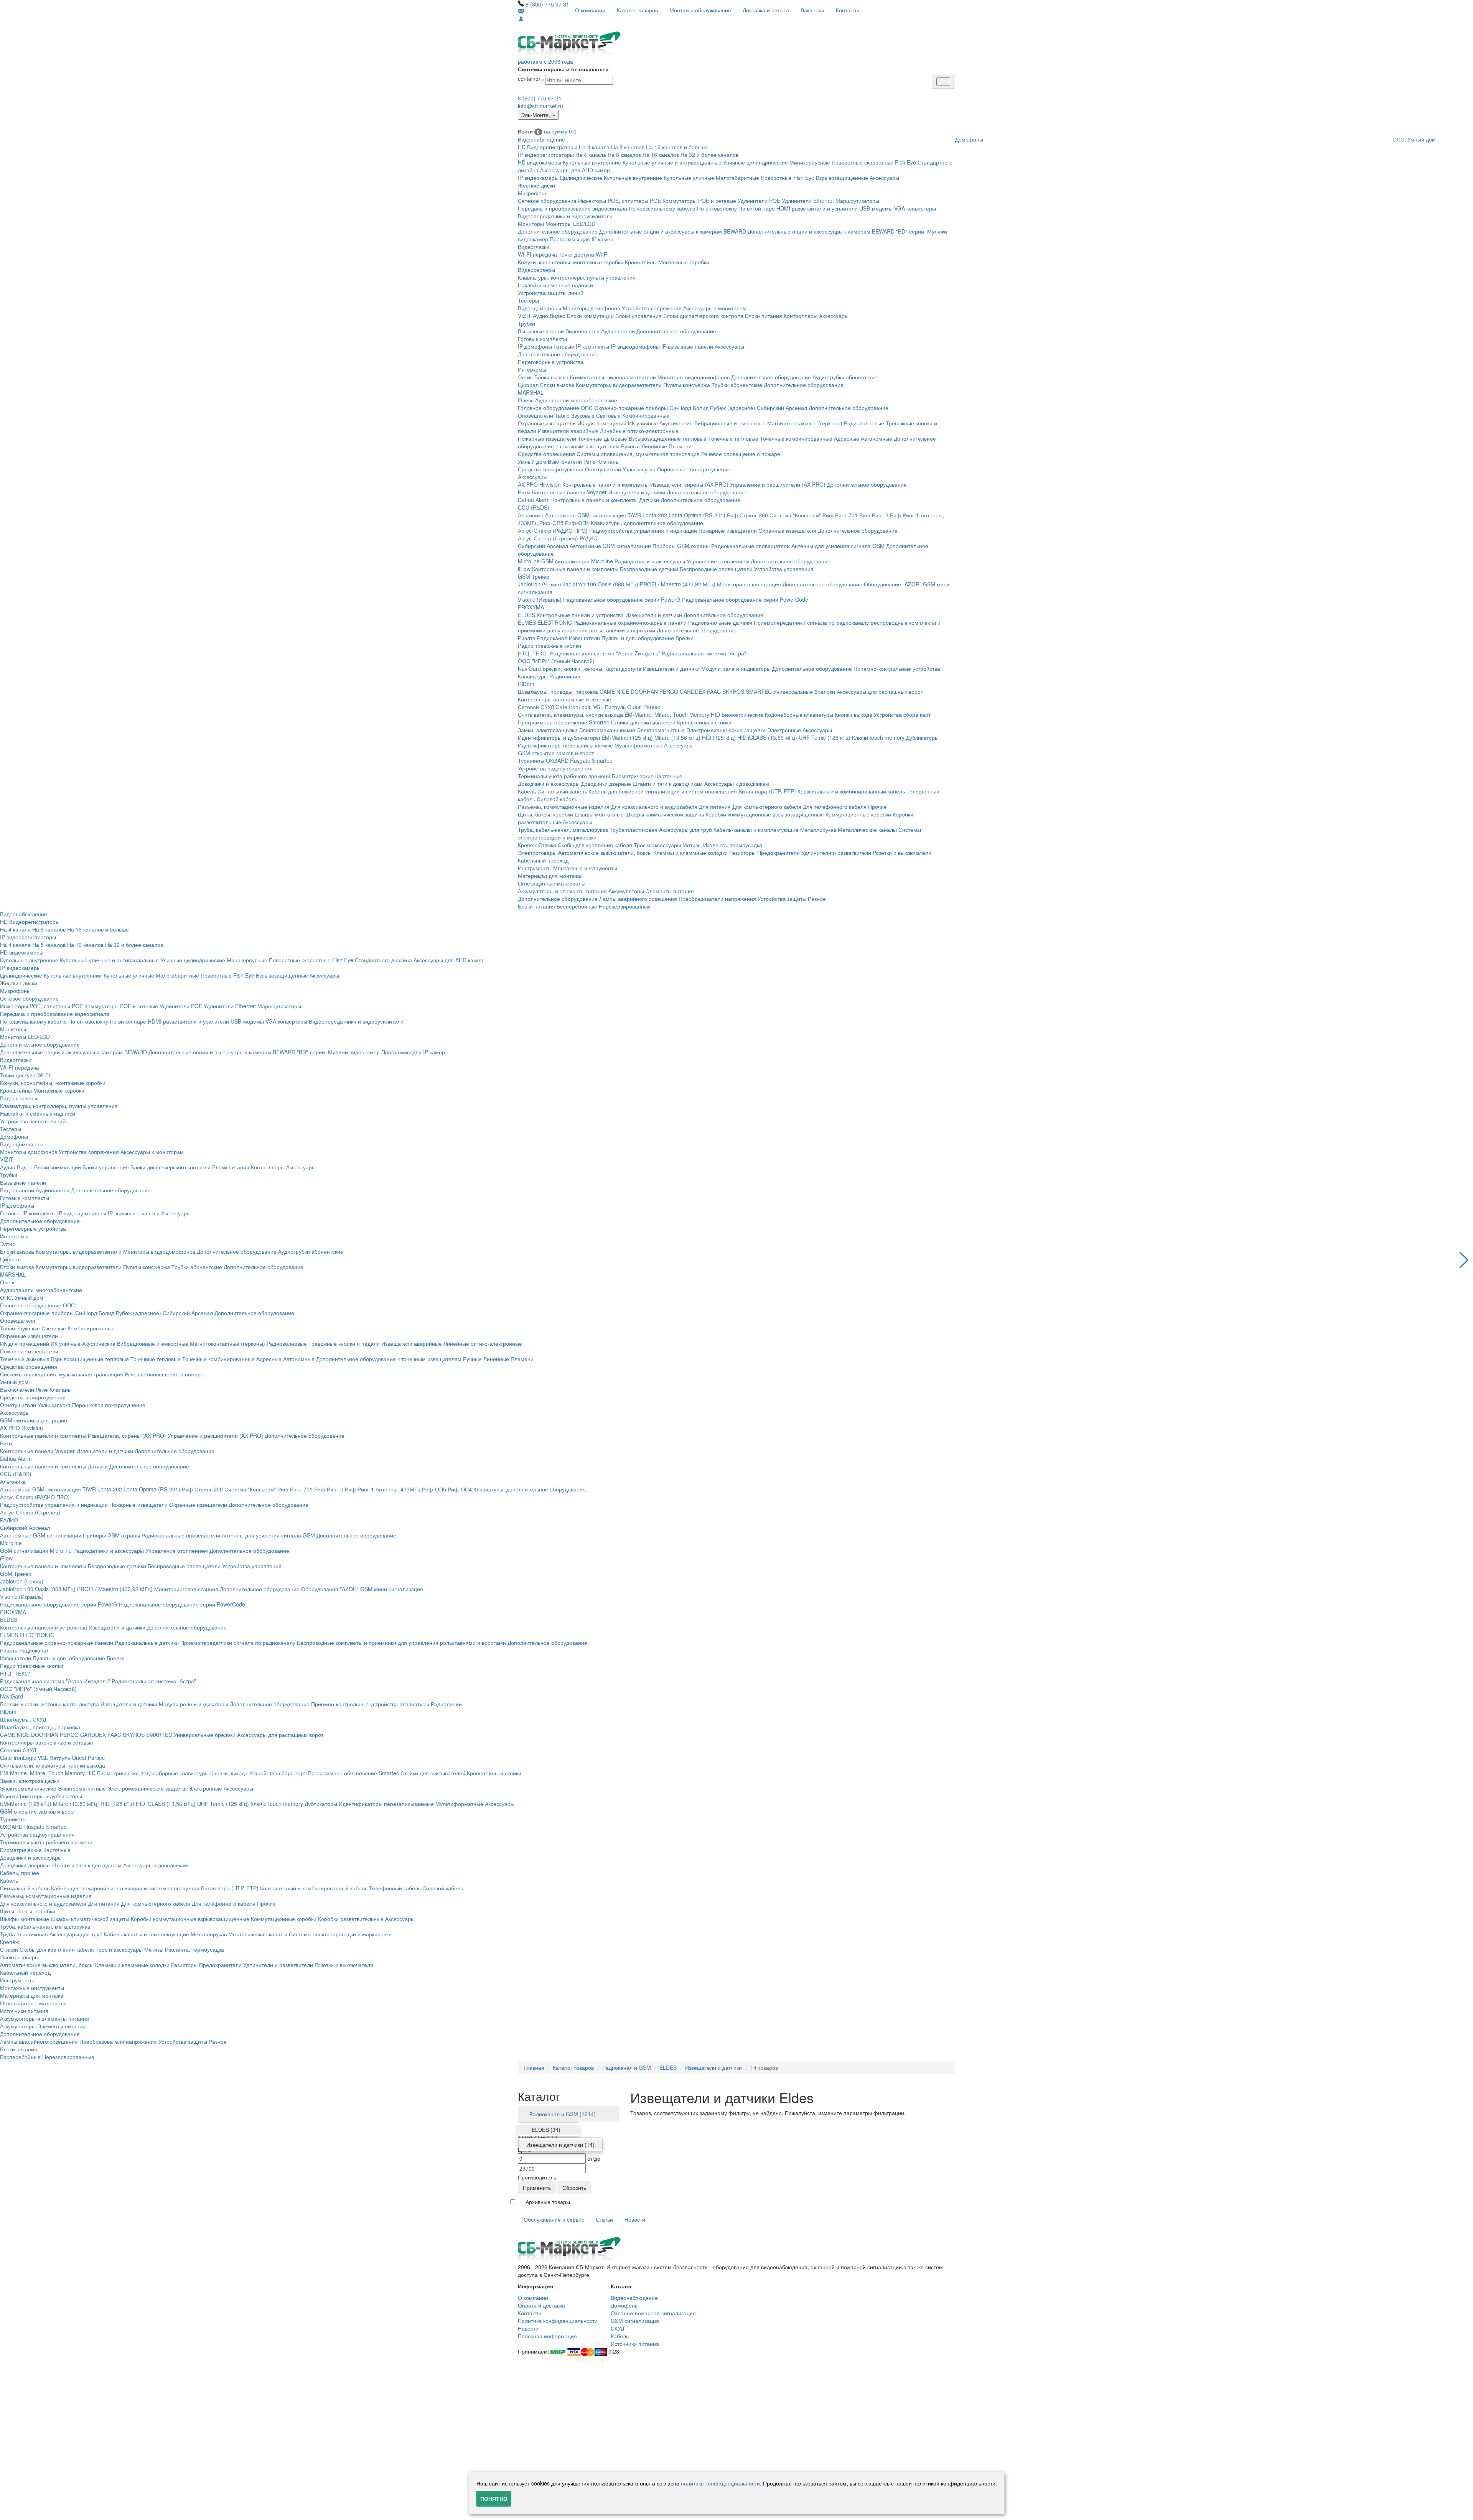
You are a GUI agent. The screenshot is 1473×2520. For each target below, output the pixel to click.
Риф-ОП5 (551, 523)
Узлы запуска (639, 469)
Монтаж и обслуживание (700, 10)
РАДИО (589, 538)
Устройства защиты (782, 899)
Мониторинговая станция (749, 584)
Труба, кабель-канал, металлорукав (563, 830)
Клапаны (608, 461)
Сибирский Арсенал (782, 408)
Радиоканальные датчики (720, 622)
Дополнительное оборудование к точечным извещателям (389, 1359)
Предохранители (779, 853)
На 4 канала (594, 147)
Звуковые (583, 415)
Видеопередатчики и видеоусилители (565, 216)
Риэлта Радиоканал (543, 638)
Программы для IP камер (582, 239)
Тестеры (528, 300)
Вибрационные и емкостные (730, 423)
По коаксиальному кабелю (662, 208)
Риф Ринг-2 (874, 515)
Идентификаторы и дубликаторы (559, 737)
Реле (590, 461)
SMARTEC (759, 691)
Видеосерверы (536, 270)
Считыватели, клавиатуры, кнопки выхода (570, 714)
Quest (634, 707)
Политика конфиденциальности (558, 2321)
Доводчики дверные (606, 783)
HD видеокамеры (540, 162)
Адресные (847, 438)
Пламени (680, 446)
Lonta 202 (655, 515)
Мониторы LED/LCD (570, 224)
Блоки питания (764, 316)
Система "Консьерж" (795, 515)
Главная (534, 2067)
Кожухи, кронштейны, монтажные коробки (571, 262)
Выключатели (565, 461)
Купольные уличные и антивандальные (672, 162)
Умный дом (532, 461)
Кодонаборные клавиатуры (799, 714)
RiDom (526, 684)
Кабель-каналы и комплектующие (756, 830)
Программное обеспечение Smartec (563, 722)
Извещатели (584, 638)
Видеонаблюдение (541, 139)
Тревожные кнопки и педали (344, 1343)
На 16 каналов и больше (677, 147)
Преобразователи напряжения (717, 899)
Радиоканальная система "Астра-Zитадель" (605, 653)
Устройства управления (784, 569)
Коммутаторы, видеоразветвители (613, 377)
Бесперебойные (577, 906)
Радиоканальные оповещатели (751, 546)
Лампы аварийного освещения (638, 899)
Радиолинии (565, 676)
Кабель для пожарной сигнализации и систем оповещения (663, 791)
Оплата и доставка (541, 2305)
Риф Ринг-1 (905, 515)
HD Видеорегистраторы (548, 147)
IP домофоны (535, 346)
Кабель (527, 791)
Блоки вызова (551, 377)
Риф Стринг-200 (747, 515)
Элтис (525, 377)
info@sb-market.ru (540, 106)
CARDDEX (693, 691)
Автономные (877, 438)
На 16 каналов (661, 155)
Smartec (602, 760)
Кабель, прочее (20, 1873)
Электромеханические (607, 730)
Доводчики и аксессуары (549, 783)
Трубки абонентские (737, 385)
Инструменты (535, 868)
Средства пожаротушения (551, 469)
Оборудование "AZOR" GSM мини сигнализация (362, 1589)
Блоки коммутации (590, 316)
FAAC (714, 691)
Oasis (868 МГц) (618, 584)
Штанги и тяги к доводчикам (668, 783)
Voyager (597, 492)
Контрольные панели (559, 492)
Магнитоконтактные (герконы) (805, 423)
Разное (817, 899)
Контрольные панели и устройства (580, 615)
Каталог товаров (637, 10)
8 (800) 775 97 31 (547, 4)
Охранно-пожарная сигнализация (653, 2313)
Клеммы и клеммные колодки (690, 853)
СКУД (617, 2328)
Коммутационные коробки (858, 814)
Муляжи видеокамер (354, 1052)
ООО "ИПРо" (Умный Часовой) (556, 661)
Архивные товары (548, 2202)
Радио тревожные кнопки (549, 645)
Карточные (669, 776)
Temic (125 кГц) (831, 737)
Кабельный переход (543, 860)
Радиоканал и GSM (627, 2067)
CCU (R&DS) (534, 507)
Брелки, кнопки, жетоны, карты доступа (592, 668)
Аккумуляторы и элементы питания (562, 891)
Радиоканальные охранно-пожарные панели (630, 622)
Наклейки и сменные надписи (555, 285)
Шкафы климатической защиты (665, 814)
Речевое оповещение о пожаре (741, 454)
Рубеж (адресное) (733, 408)
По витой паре (757, 208)
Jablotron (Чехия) (540, 584)
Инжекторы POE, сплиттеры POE (620, 201)
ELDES (526, 615)
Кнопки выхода (853, 714)
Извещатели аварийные (568, 431)
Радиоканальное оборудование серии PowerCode (745, 599)
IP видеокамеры (538, 178)
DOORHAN (644, 691)
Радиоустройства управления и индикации (643, 530)
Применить (537, 2188)
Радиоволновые (864, 423)
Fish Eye (905, 162)
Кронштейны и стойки (704, 722)
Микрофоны (533, 193)
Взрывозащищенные (842, 178)
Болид (701, 408)
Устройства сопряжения (652, 308)
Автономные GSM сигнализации (610, 546)
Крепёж (527, 845)
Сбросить (574, 2188)
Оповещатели (535, 415)
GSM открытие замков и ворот (556, 753)
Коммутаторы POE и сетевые (699, 201)
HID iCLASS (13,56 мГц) (767, 737)
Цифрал (528, 385)
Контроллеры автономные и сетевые (564, 699)
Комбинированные (646, 415)
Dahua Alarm (534, 500)
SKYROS (733, 691)
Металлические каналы (867, 830)
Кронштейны (641, 262)
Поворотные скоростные (863, 162)
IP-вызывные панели (687, 346)
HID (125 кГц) (719, 737)
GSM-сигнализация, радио (34, 1420)
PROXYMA (531, 607)
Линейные (654, 446)
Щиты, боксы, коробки (545, 814)
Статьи (604, 2219)
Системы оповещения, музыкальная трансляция (638, 454)
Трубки (526, 323)
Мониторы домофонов (591, 308)
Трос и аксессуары (657, 845)
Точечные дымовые (602, 438)
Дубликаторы (922, 737)
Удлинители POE (759, 201)
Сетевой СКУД (536, 707)
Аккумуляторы (626, 891)
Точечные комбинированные (796, 438)
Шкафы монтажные (599, 814)
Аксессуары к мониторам (715, 308)
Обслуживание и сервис (554, 2219)
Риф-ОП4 (577, 523)
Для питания (715, 807)
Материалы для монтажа (549, 876)
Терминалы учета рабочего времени (564, 776)
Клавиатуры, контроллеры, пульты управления (577, 277)
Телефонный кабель (395, 1888)
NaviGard (529, 668)
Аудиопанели (618, 331)
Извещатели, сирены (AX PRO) (689, 484)
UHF (804, 737)
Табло (562, 415)
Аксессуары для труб (685, 830)
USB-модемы (876, 208)
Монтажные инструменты (585, 868)
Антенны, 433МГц (398, 1489)
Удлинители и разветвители (836, 853)
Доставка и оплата (766, 10)
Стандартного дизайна (383, 960)
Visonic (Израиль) (540, 599)
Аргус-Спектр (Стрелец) (548, 538)
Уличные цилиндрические (755, 162)
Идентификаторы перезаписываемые (565, 745)
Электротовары (537, 853)
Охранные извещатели (547, 423)
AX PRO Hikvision (539, 484)
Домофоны (969, 139)
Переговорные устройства (551, 362)
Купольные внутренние (592, 162)
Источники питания (24, 2011)
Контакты (847, 10)
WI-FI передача (537, 254)
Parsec (652, 707)
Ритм (524, 492)
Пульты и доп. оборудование (638, 638)
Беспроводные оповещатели (716, 569)
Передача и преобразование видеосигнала (573, 208)
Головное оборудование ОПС (555, 408)
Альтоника (531, 515)
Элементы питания (670, 891)
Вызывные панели (541, 331)
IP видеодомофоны (635, 346)
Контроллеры (801, 316)
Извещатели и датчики (637, 492)
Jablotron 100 (579, 584)
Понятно (494, 2499)
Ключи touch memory (878, 737)
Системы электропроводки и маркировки (340, 1934)
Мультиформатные (638, 745)
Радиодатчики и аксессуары (650, 561)
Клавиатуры (533, 676)
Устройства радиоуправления (555, 768)
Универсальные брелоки (804, 691)
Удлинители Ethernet (808, 201)
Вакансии (812, 10)
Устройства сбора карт (902, 714)
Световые (608, 415)
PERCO (669, 691)
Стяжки (547, 845)
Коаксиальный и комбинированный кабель (851, 791)
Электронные (784, 730)
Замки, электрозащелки (548, 730)
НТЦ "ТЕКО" (533, 653)
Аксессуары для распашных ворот (880, 691)
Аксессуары (884, 178)
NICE (623, 691)
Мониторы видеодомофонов (694, 377)
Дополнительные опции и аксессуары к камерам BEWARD (673, 231)
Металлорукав (818, 830)
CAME (607, 691)
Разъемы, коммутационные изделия (564, 807)
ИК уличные (643, 423)
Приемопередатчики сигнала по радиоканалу (811, 622)
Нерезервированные (625, 906)
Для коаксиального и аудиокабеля (654, 807)
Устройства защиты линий (551, 293)
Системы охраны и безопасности (563, 69)
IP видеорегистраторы (546, 155)
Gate (561, 707)
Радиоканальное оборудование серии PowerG (622, 599)
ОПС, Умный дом (1414, 139)
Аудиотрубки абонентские (845, 377)
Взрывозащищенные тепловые (668, 438)
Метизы (692, 845)
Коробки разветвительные (351, 1919)
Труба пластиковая (634, 830)
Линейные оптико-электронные (639, 431)
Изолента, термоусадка (733, 845)
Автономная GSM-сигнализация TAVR (593, 515)
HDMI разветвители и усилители (817, 208)
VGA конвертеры (915, 208)
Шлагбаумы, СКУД (23, 1719)
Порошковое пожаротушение (694, 469)
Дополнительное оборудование (558, 231)
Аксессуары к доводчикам (737, 783)
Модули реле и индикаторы (736, 668)
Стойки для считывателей (643, 722)
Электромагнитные (661, 730)
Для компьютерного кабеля (767, 807)
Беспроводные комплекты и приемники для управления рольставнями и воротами (401, 1643)
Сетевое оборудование (547, 201)
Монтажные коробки (684, 262)
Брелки (685, 638)
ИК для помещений (602, 423)
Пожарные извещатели (547, 438)
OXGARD (557, 760)
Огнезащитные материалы (552, 883)
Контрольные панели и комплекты (606, 484)
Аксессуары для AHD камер (575, 170)
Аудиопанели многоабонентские (576, 400)
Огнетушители (603, 469)
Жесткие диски (536, 185)
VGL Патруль (609, 707)
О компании (590, 10)
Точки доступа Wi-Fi (583, 254)
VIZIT (525, 316)
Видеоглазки (534, 247)
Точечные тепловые (733, 438)
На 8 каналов (628, 147)
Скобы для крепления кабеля (595, 845)
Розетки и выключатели (902, 853)
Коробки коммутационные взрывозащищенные (765, 814)
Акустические (676, 423)
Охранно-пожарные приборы (631, 408)
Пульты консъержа (687, 385)
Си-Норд (680, 408)
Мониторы (531, 224)
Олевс (526, 400)
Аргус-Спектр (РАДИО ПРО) (553, 530)
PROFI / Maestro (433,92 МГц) (678, 584)
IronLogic (580, 707)
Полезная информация (547, 2336)
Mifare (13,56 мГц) (677, 737)
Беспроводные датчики (649, 569)
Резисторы (742, 853)
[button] (1464, 1260)
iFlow (524, 569)
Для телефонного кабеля (835, 807)
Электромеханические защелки (726, 730)
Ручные (630, 446)
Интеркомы (532, 369)
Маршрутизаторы (857, 201)
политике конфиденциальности (720, 2483)
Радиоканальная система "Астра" (704, 653)
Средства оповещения (546, 454)
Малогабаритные (737, 178)
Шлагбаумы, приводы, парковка (558, 691)
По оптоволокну (717, 208)
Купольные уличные (689, 178)
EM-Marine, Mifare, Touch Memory (667, 714)
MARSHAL (531, 392)
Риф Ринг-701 (840, 515)
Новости (635, 2219)
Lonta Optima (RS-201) (697, 515)
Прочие (877, 807)
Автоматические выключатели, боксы (605, 853)
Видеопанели (582, 331)
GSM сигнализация (635, 2321)
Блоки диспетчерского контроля (703, 316)
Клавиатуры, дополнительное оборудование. (648, 523)
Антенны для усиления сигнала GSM (838, 546)
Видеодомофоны (540, 308)
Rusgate (580, 760)
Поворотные (776, 178)
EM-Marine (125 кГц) (627, 737)
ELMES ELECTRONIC (545, 622)
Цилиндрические (581, 178)
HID (715, 714)
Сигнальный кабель (562, 791)
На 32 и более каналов (709, 155)
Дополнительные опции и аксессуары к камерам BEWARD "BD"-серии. (837, 231)
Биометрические (742, 714)
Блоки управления (638, 316)
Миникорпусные (810, 162)
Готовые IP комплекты (581, 346)
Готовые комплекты (542, 339)
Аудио (540, 316)
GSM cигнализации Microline (577, 561)
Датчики (649, 500)
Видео (558, 316)
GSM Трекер (534, 576)
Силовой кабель (557, 799)
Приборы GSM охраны (681, 546)
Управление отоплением (718, 561)
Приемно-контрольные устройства (897, 668)
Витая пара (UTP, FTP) (767, 791)
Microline (529, 561)
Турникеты (531, 760)
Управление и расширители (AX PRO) (778, 484)
